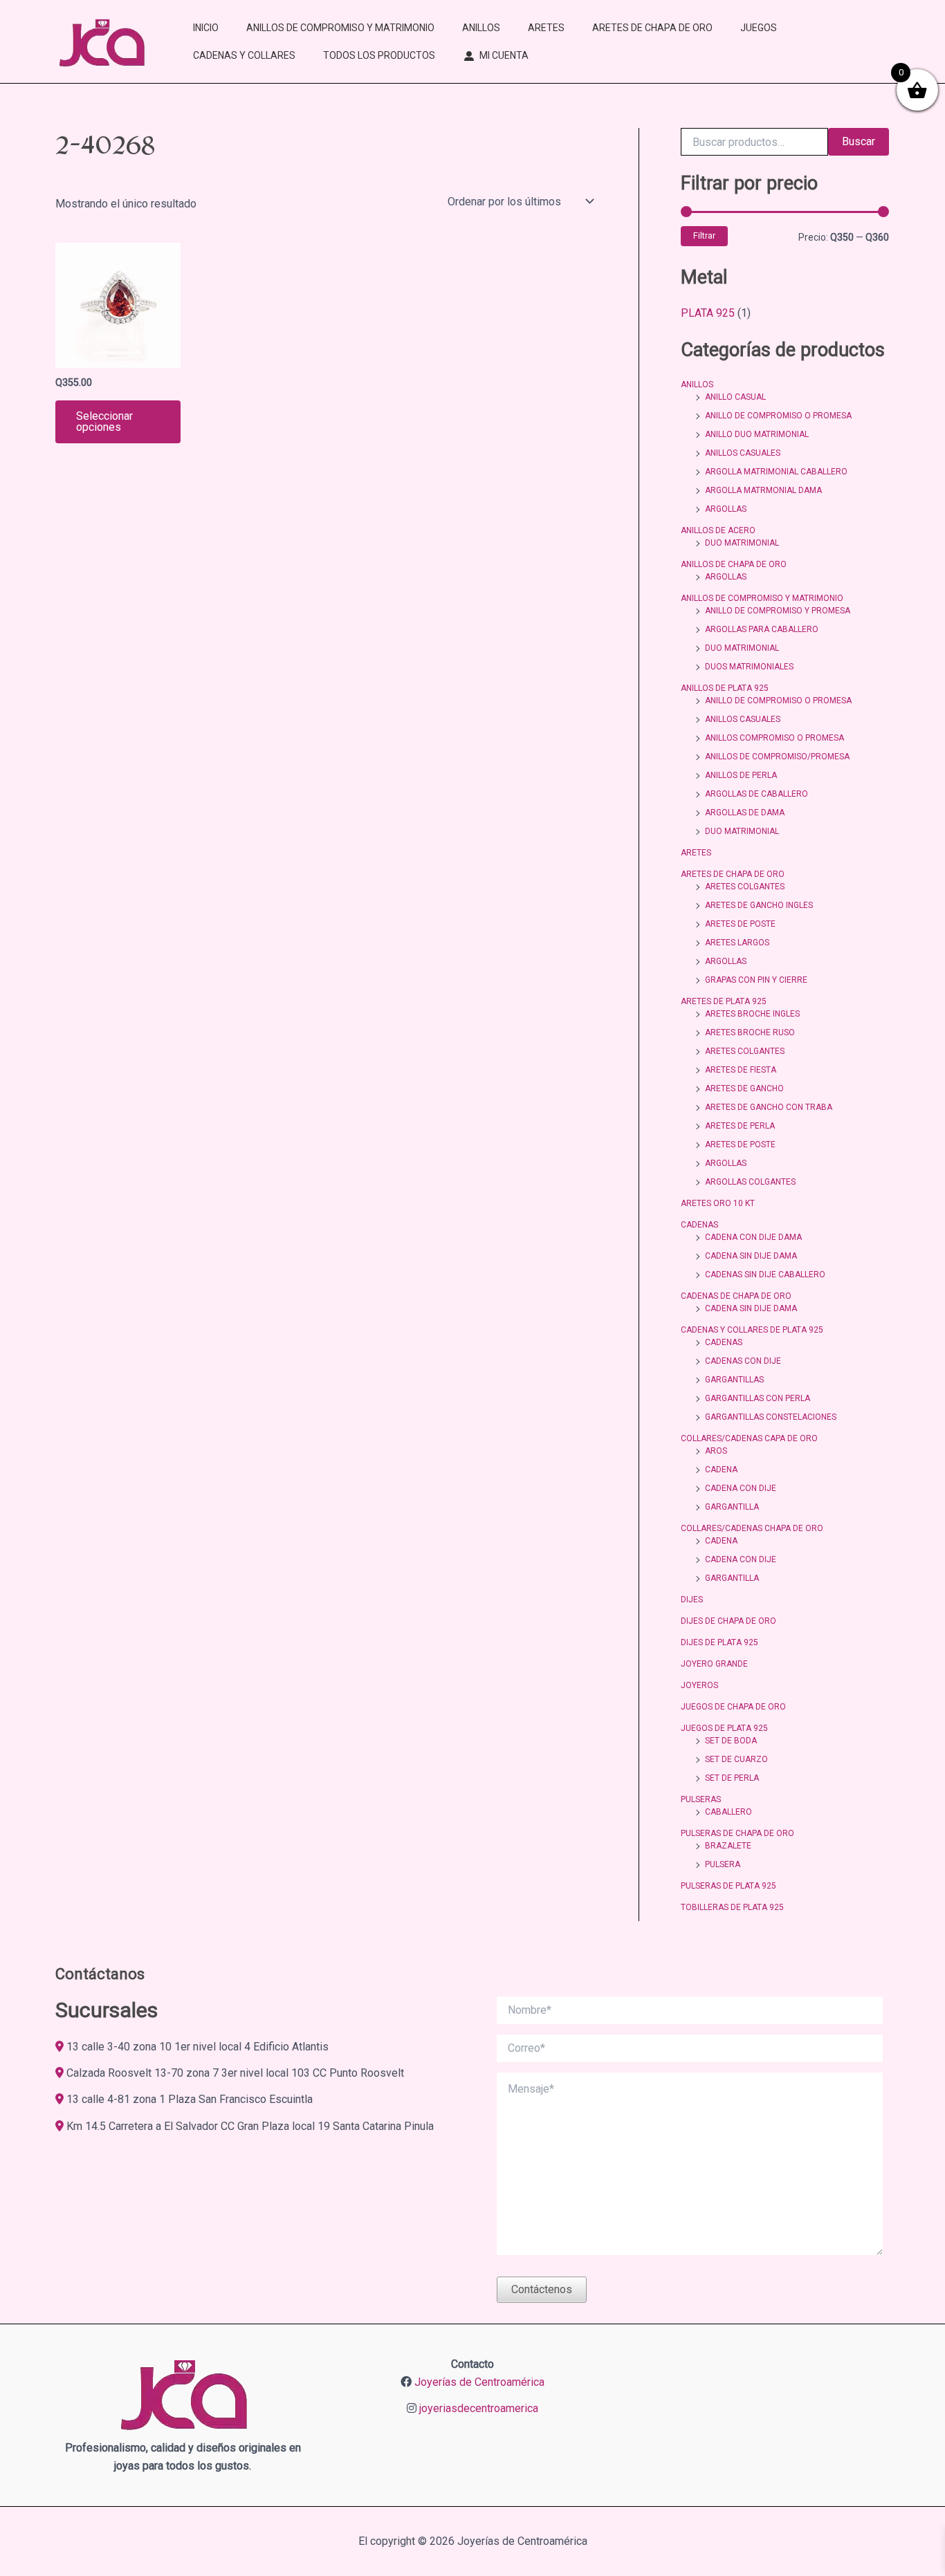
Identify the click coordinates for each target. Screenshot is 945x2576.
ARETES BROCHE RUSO (750, 1032)
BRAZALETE (728, 1846)
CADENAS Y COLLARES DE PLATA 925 (752, 1330)
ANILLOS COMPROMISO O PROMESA (774, 738)
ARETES (546, 28)
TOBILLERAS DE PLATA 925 (732, 1907)
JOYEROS (699, 1685)
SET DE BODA (731, 1741)
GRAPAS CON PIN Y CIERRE (756, 980)
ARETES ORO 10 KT (718, 1203)
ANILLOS (481, 28)
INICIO (206, 28)
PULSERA (723, 1864)
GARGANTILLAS (734, 1380)
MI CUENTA (504, 55)
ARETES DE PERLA (740, 1126)
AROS (716, 1451)
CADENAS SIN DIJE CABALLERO (765, 1275)
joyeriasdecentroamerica (479, 2408)
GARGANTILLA (732, 1507)
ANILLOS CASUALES (743, 453)
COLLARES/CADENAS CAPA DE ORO (749, 1438)
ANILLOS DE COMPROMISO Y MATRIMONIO (340, 28)
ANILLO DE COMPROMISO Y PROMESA (778, 611)
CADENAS (699, 1225)
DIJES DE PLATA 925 (719, 1642)
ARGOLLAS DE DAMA (745, 813)
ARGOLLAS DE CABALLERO (756, 794)
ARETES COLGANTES (745, 887)
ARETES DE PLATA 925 (724, 1001)
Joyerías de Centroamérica (479, 2382)
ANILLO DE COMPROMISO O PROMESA (778, 416)
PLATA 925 (708, 313)
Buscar (859, 141)
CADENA (721, 1470)
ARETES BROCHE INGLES (752, 1014)
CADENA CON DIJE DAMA (753, 1237)
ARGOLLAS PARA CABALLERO (762, 629)
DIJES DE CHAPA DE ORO (728, 1621)
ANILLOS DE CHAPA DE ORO (734, 564)
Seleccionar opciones (104, 421)
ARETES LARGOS (737, 943)
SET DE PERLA (732, 1778)
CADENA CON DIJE (741, 1488)
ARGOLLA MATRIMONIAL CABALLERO (776, 472)
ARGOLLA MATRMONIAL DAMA (763, 490)
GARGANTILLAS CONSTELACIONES (771, 1417)
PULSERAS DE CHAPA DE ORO (737, 1833)
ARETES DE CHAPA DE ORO (652, 28)
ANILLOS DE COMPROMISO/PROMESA (777, 757)
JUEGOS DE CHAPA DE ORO (733, 1707)
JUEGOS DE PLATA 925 (724, 1728)
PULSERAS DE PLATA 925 (728, 1886)
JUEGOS (759, 28)
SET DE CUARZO (736, 1759)
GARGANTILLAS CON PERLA (758, 1398)
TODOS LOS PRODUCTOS (379, 55)
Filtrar (704, 235)
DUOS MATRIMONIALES (749, 667)
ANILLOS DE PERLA (741, 775)
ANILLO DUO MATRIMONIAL (757, 434)
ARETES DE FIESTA (741, 1070)
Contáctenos (542, 2289)
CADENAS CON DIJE (743, 1361)
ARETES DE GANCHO (744, 1088)
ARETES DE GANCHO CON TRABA (769, 1107)
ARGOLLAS (726, 509)
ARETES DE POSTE (740, 924)
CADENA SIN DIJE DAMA (751, 1256)
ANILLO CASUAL (735, 397)
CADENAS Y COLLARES (244, 55)
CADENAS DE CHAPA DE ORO (736, 1296)
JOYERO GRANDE (714, 1664)
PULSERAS (701, 1799)
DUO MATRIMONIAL (742, 543)
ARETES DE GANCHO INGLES (759, 905)
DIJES (692, 1600)
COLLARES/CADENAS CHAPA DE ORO (752, 1528)
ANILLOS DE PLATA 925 (725, 688)
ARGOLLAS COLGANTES (750, 1182)
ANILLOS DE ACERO (718, 530)
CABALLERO (728, 1812)
